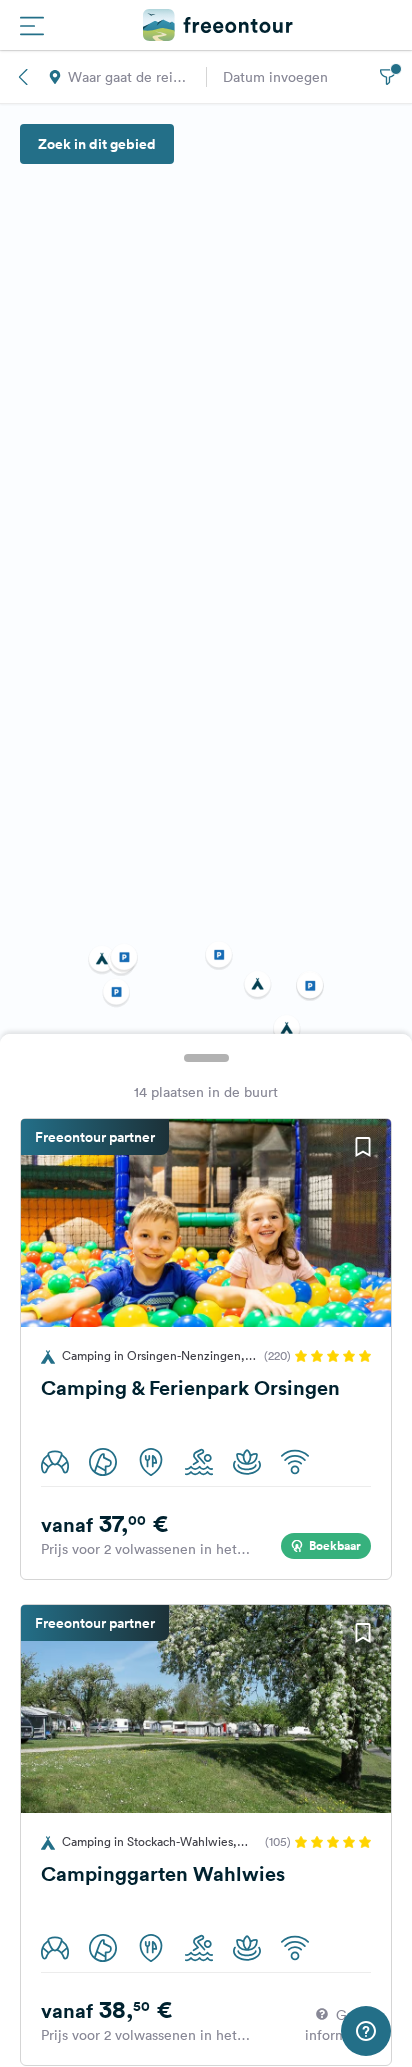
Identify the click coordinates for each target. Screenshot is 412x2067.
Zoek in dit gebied (97, 144)
